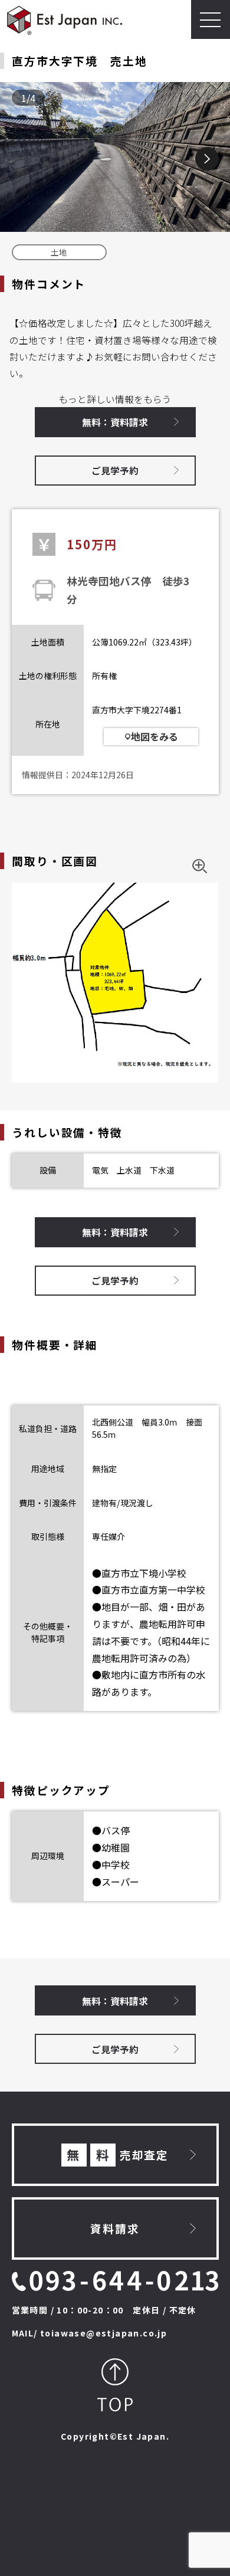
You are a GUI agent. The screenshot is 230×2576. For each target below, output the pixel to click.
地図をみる (155, 736)
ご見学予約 (115, 470)
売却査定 (118, 2154)
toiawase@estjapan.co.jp (103, 2333)
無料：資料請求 (115, 422)
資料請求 (115, 2228)
